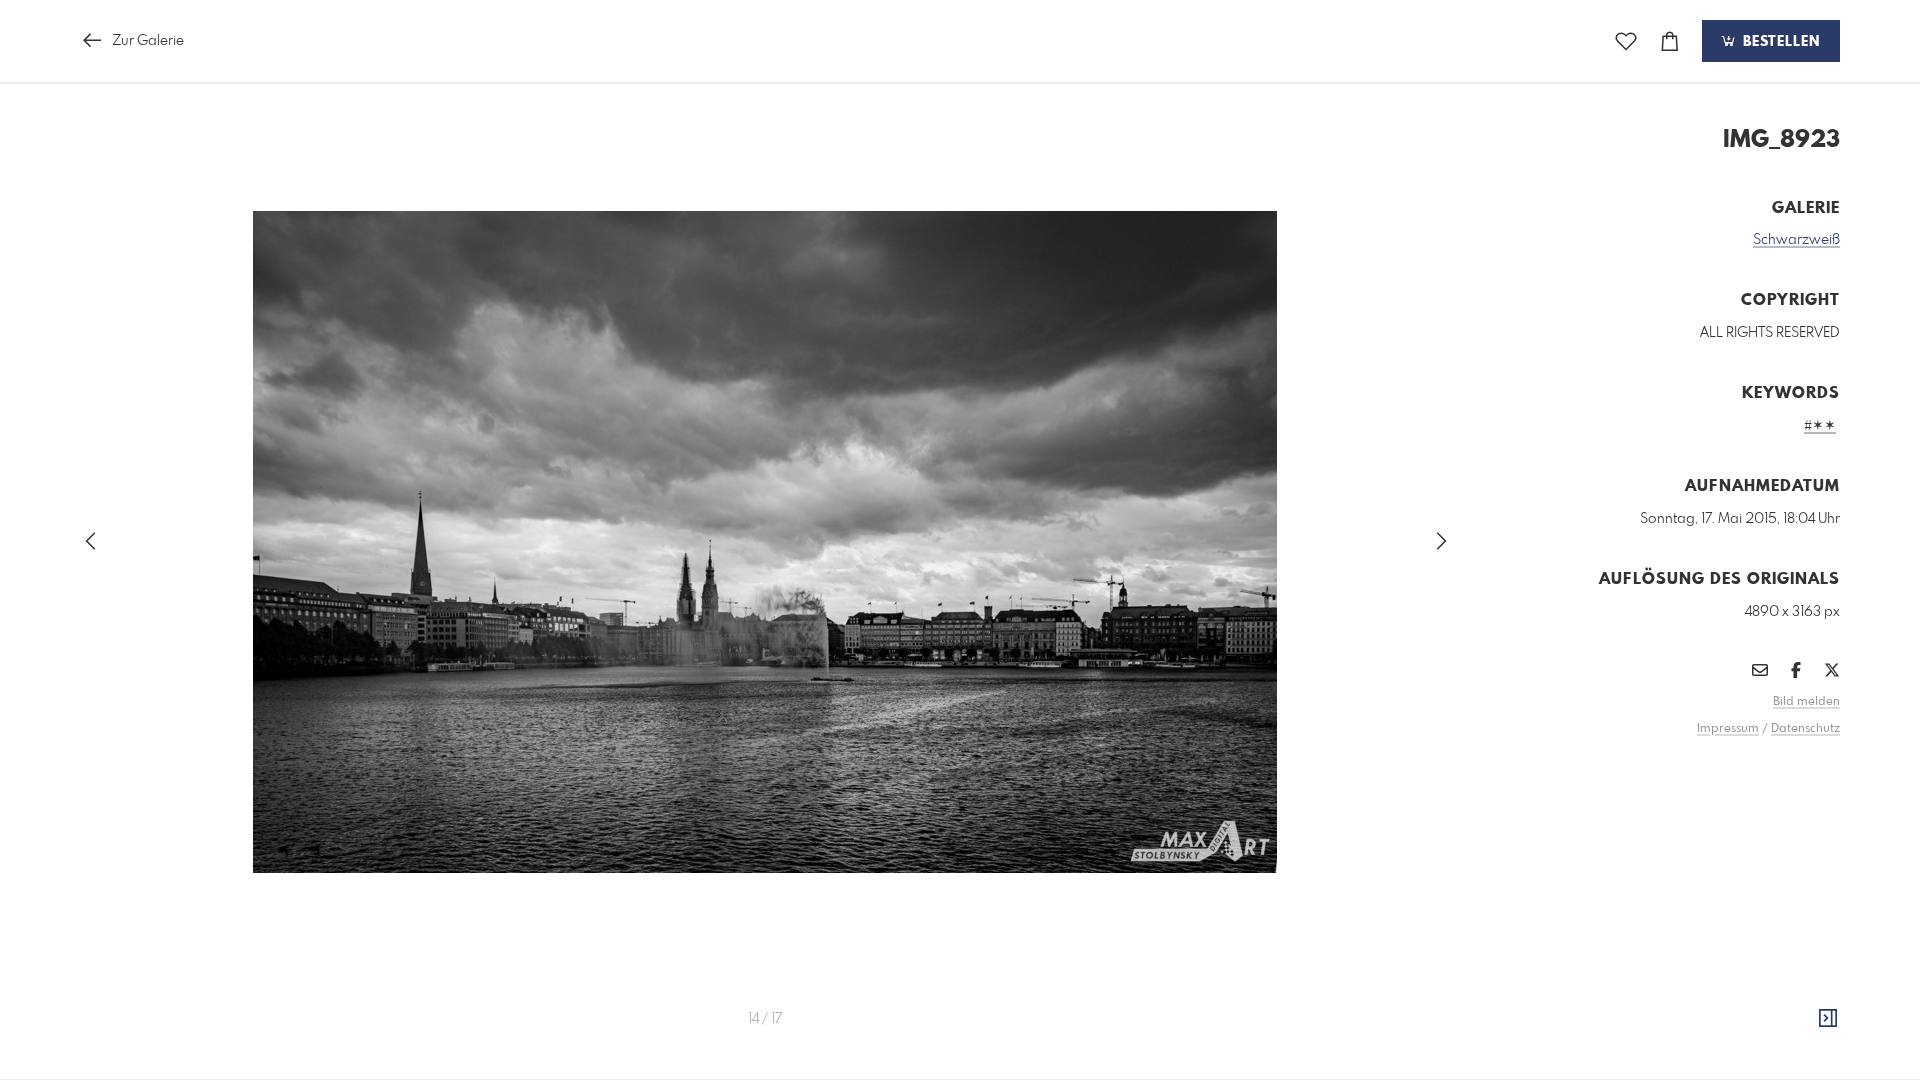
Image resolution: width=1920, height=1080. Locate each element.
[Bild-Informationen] (1828, 1019)
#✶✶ (1820, 426)
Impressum (1728, 729)
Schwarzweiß (1796, 240)
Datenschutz (1805, 729)
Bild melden (1806, 702)
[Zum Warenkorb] (1670, 41)
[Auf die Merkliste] (1626, 41)
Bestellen (1779, 42)
